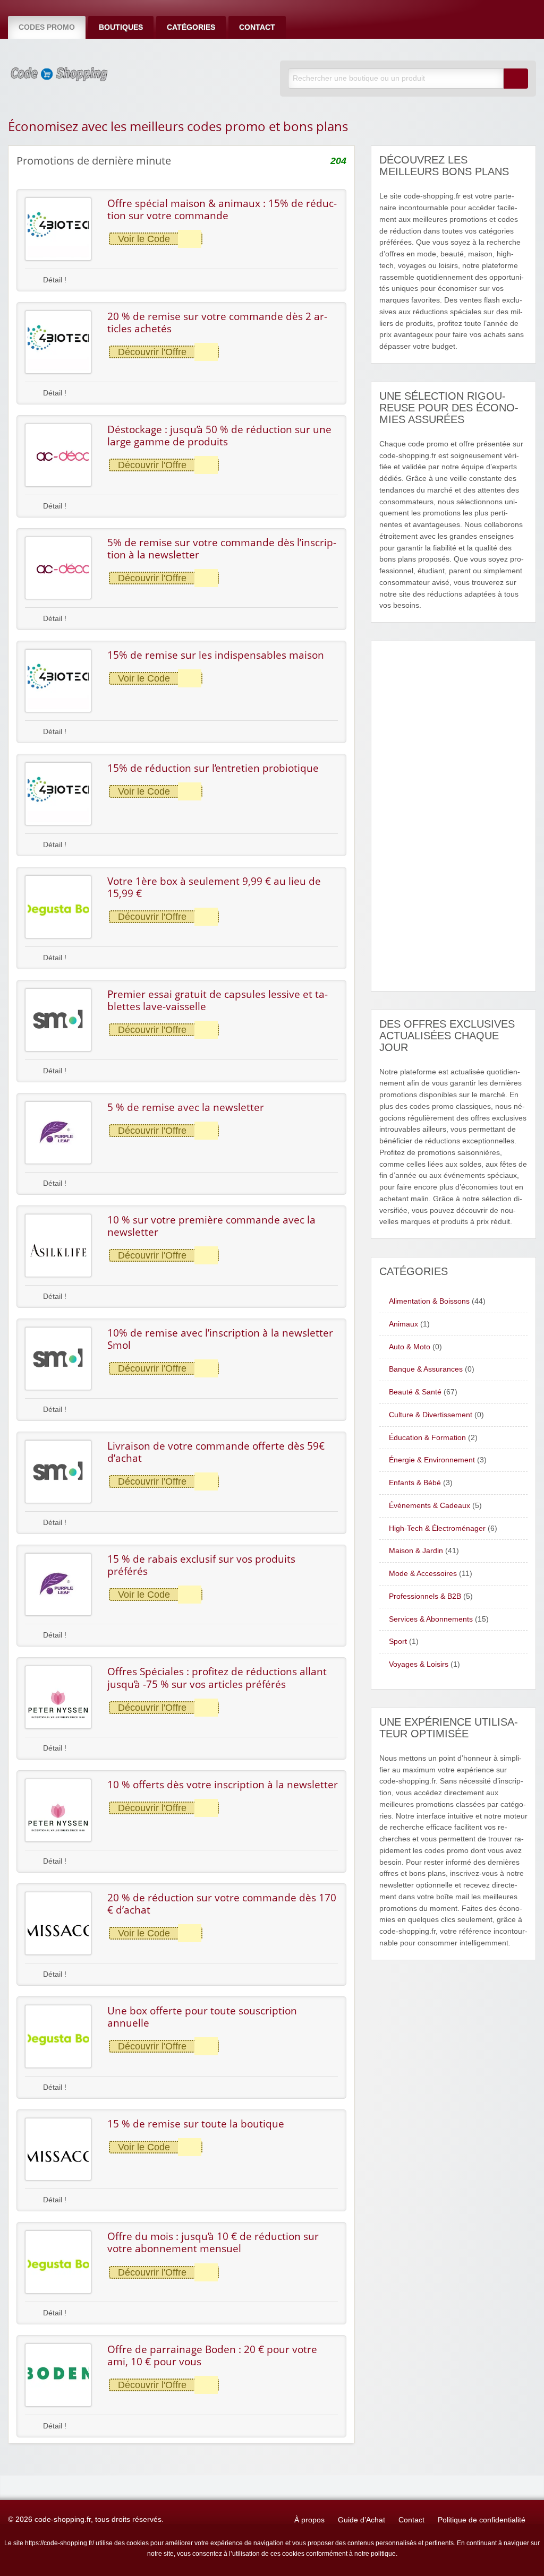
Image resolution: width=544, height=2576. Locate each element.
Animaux (403, 1324)
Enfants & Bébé (415, 1483)
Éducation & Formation (427, 1438)
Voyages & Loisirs (419, 1664)
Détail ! (54, 280)
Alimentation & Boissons (429, 1301)
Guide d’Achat (362, 2520)
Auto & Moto (410, 1347)
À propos (309, 2520)
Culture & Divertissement (431, 1415)
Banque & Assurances (426, 1369)
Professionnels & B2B (425, 1596)
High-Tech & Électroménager (437, 1528)
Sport (398, 1642)
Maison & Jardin (416, 1551)
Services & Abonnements (431, 1619)
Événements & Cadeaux (430, 1506)
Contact (257, 27)
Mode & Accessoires (423, 1574)
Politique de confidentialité (482, 2520)
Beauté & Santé (415, 1392)
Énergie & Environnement (432, 1460)
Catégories (191, 27)
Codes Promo (47, 27)
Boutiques (121, 27)
